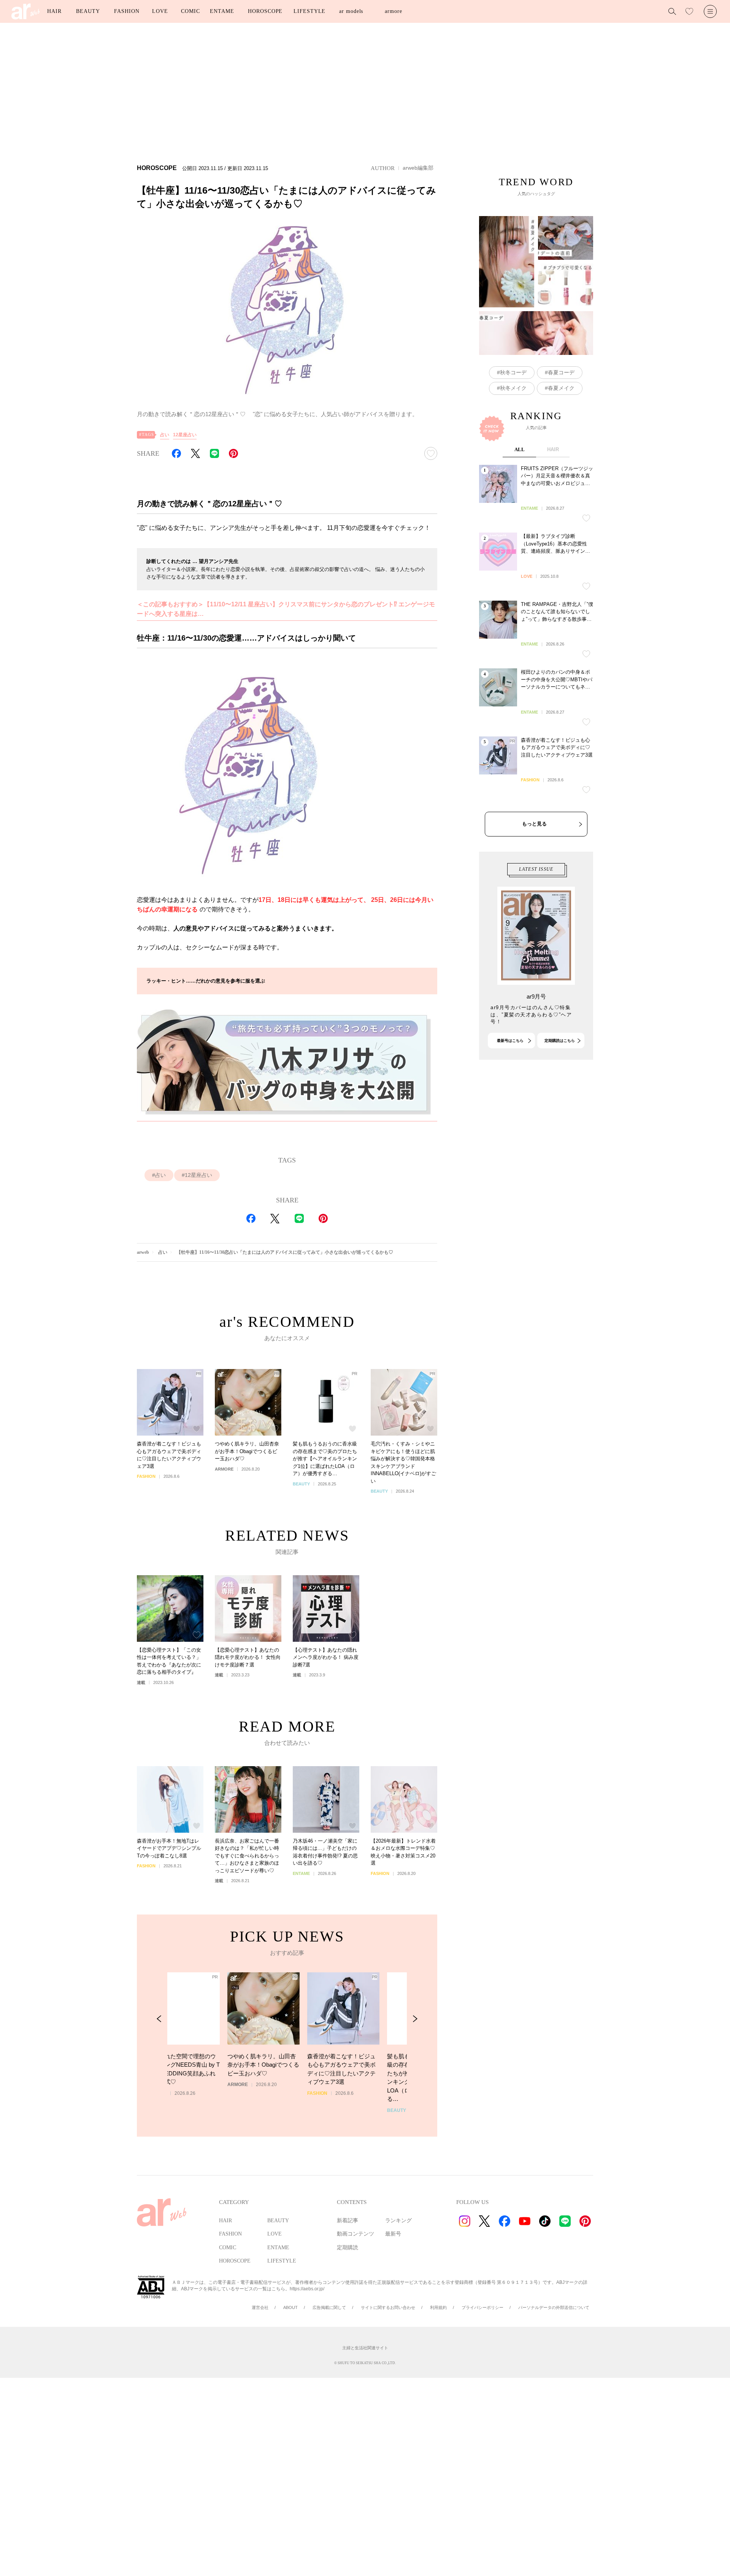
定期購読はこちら (560, 1041)
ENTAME (222, 11)
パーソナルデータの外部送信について (554, 2307)
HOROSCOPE (265, 11)
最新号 (393, 2234)
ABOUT (290, 2307)
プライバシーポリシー (482, 2307)
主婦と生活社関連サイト (365, 2348)
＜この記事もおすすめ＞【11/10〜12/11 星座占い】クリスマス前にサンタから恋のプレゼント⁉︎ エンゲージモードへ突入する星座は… (286, 609)
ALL (520, 449)
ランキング (398, 2221)
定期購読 (348, 2248)
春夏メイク (561, 388)
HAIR (54, 11)
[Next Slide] (415, 2019)
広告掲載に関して (329, 2307)
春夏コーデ (561, 372)
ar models (351, 11)
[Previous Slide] (159, 2019)
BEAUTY (88, 11)
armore (393, 11)
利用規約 (438, 2307)
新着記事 (348, 2221)
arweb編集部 (418, 168)
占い (165, 435)
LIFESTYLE (309, 11)
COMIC (190, 11)
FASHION (127, 11)
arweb (143, 1252)
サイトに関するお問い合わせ (388, 2307)
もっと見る (534, 824)
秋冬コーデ (513, 372)
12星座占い (185, 435)
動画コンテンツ (355, 2234)
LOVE (160, 11)
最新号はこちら (510, 1041)
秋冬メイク (513, 388)
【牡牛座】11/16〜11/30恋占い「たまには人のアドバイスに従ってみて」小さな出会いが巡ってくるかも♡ (285, 1252)
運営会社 (260, 2307)
